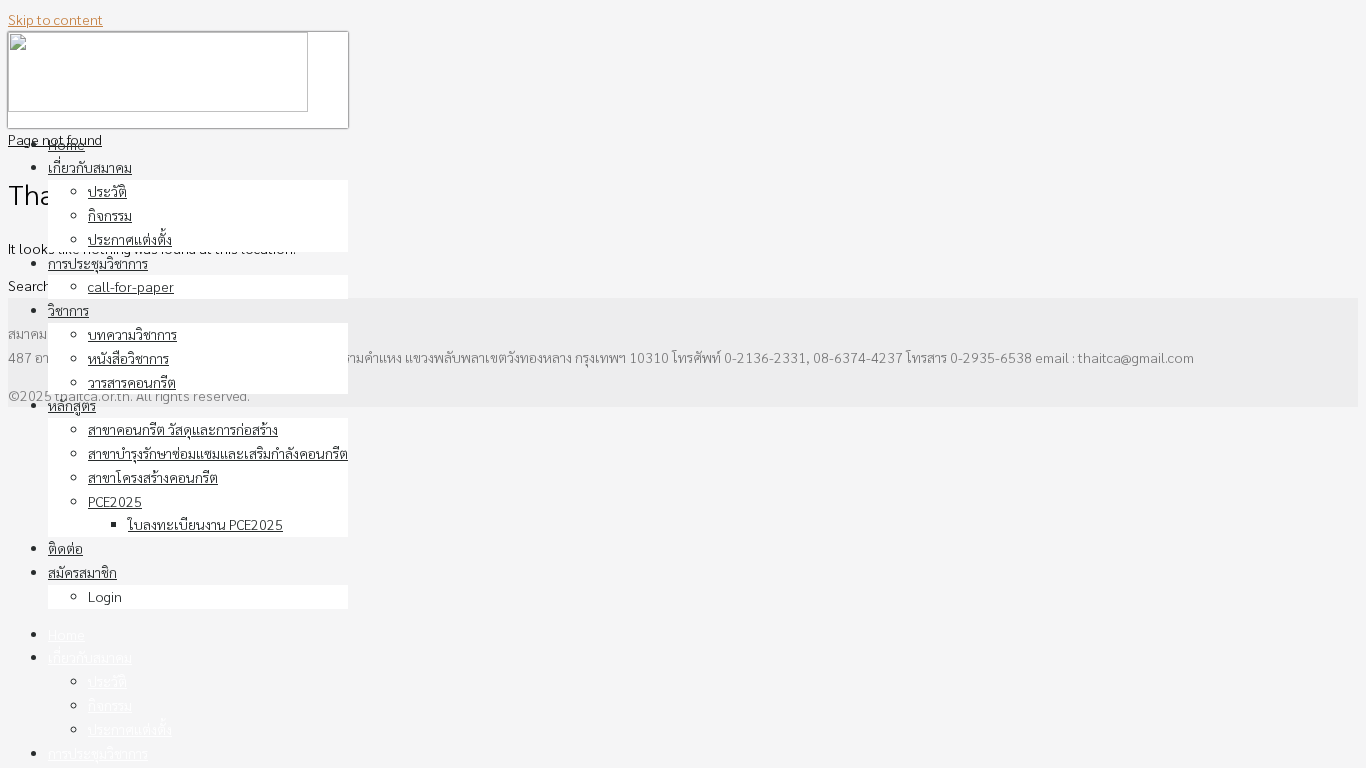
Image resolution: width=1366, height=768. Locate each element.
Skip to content (55, 19)
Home (66, 144)
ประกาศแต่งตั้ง (130, 239)
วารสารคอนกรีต (132, 382)
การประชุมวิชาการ (98, 263)
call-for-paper (131, 286)
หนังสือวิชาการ (128, 358)
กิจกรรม (110, 215)
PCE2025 (115, 501)
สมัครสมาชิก (82, 572)
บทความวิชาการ (132, 334)
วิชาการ (68, 310)
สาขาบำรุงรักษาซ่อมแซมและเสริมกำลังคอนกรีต (218, 453)
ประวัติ (107, 191)
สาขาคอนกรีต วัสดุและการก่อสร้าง (183, 429)
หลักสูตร (72, 405)
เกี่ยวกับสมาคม (90, 167)
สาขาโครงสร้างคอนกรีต (153, 477)
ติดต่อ (65, 548)
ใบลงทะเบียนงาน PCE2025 (205, 524)
